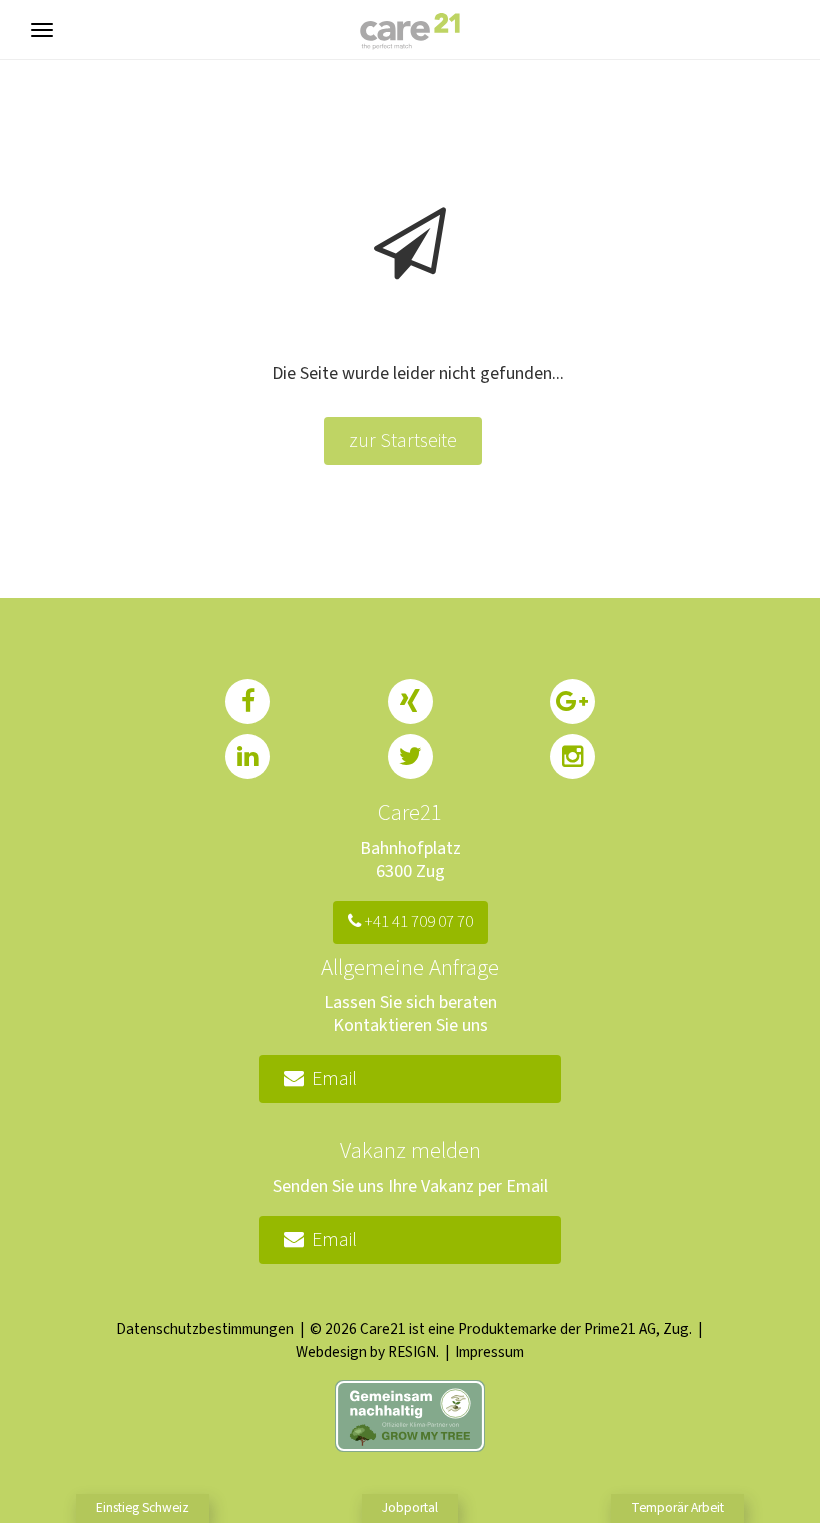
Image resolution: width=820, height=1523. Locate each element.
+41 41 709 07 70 (417, 922)
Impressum (489, 1352)
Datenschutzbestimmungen (205, 1329)
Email (330, 1079)
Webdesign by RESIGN (366, 1352)
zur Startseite (403, 441)
